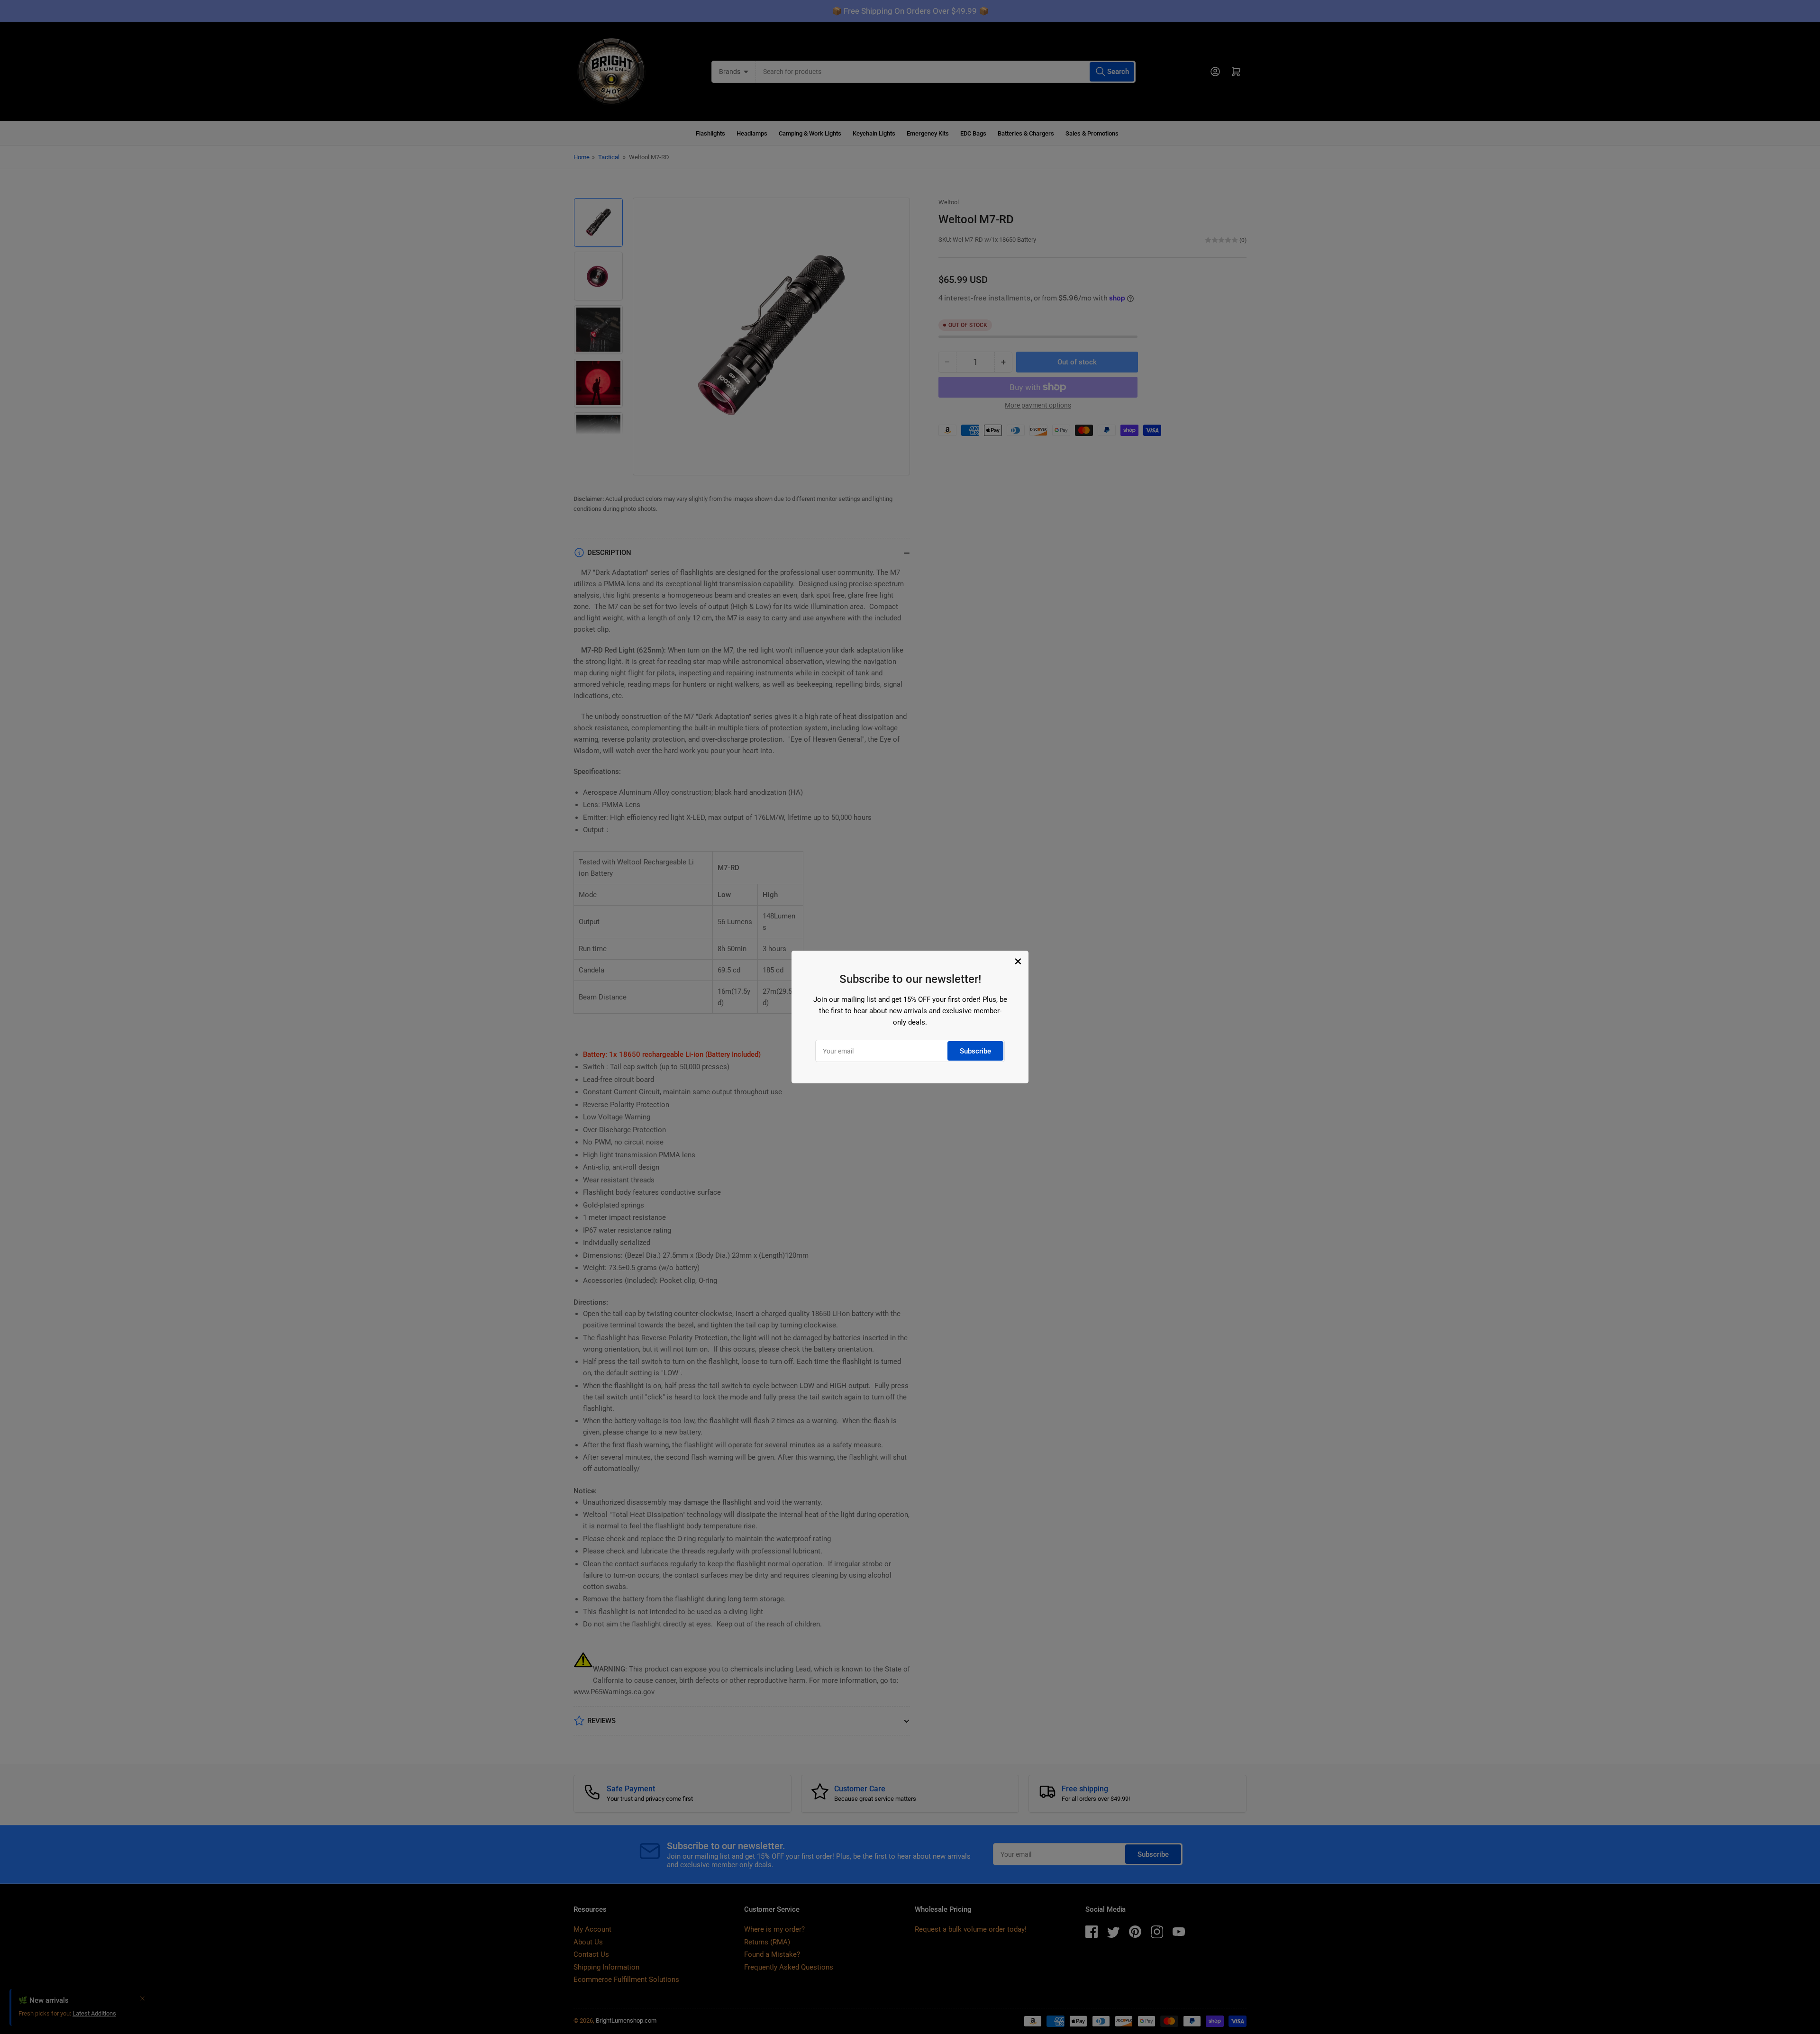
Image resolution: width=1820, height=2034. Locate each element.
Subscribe (975, 1051)
